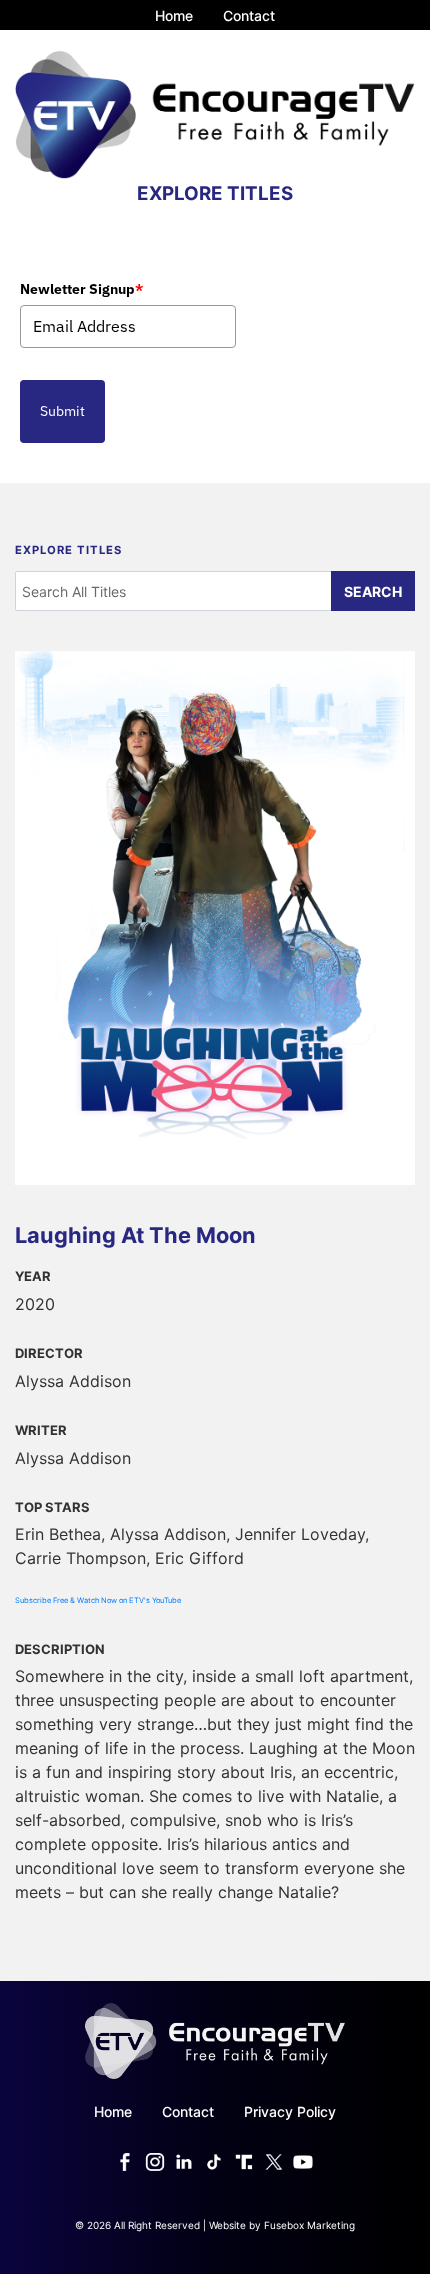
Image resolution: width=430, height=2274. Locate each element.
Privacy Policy (290, 2111)
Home (174, 15)
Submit (62, 411)
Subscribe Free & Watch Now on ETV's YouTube (98, 1600)
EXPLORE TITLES (215, 193)
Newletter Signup (81, 289)
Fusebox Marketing (309, 2225)
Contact (249, 15)
